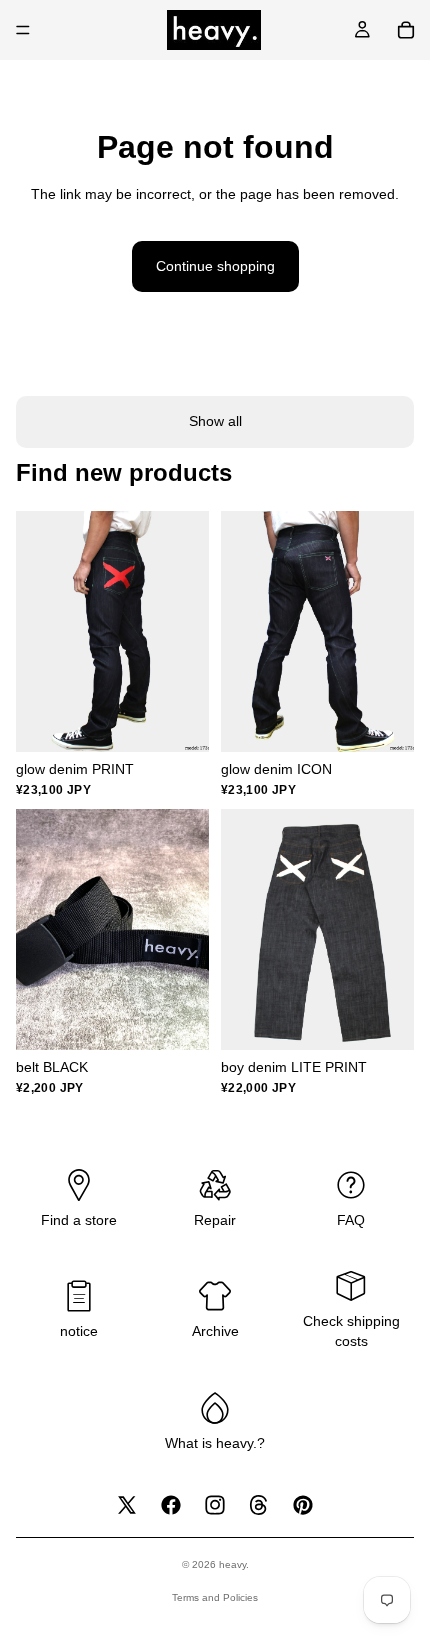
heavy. (234, 1564)
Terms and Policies (215, 1597)
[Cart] (406, 30)
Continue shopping (215, 266)
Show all (215, 421)
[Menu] (23, 30)
